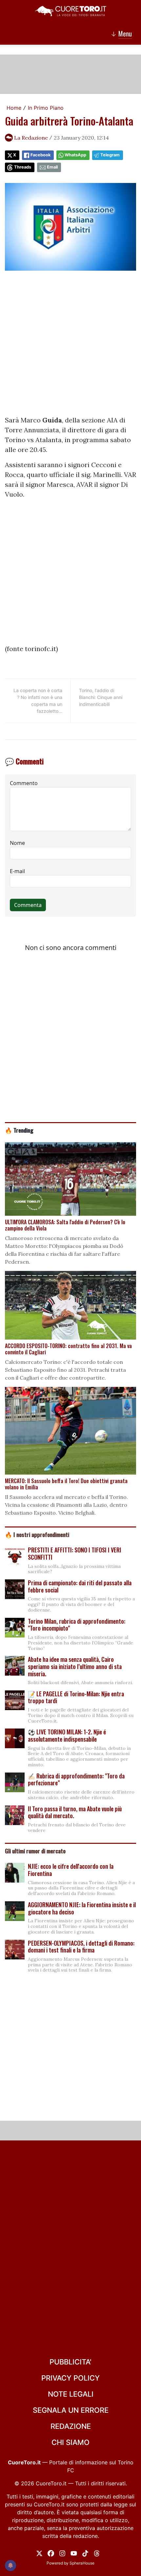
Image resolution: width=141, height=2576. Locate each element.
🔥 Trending (19, 1130)
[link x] (39, 2553)
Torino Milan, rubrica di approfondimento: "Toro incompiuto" (77, 1625)
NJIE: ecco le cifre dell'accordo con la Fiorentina (71, 1870)
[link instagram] (62, 2553)
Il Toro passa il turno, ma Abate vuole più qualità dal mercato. (75, 1812)
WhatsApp (75, 155)
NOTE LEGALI (71, 2394)
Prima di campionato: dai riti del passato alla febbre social (80, 1586)
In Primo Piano (46, 108)
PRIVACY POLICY (70, 2378)
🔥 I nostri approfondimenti (37, 1534)
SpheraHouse (82, 2563)
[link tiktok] (85, 2553)
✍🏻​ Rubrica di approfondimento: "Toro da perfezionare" (76, 1779)
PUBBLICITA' (70, 2362)
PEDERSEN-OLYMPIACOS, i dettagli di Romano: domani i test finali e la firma (81, 1947)
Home (14, 108)
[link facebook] (51, 2553)
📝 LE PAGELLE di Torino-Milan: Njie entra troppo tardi (76, 1697)
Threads (23, 167)
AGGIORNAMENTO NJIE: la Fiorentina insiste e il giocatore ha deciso (82, 1908)
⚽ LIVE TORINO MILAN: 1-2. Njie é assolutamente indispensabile (67, 1735)
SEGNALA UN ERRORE (71, 2410)
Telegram (110, 155)
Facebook (40, 155)
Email (52, 167)
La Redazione (31, 138)
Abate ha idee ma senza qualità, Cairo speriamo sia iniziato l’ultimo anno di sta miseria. (75, 1666)
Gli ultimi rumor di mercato (35, 1851)
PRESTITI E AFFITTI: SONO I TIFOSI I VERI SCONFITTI (75, 1553)
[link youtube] (74, 2553)
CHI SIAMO (70, 2442)
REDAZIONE (71, 2426)
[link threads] (97, 2553)
